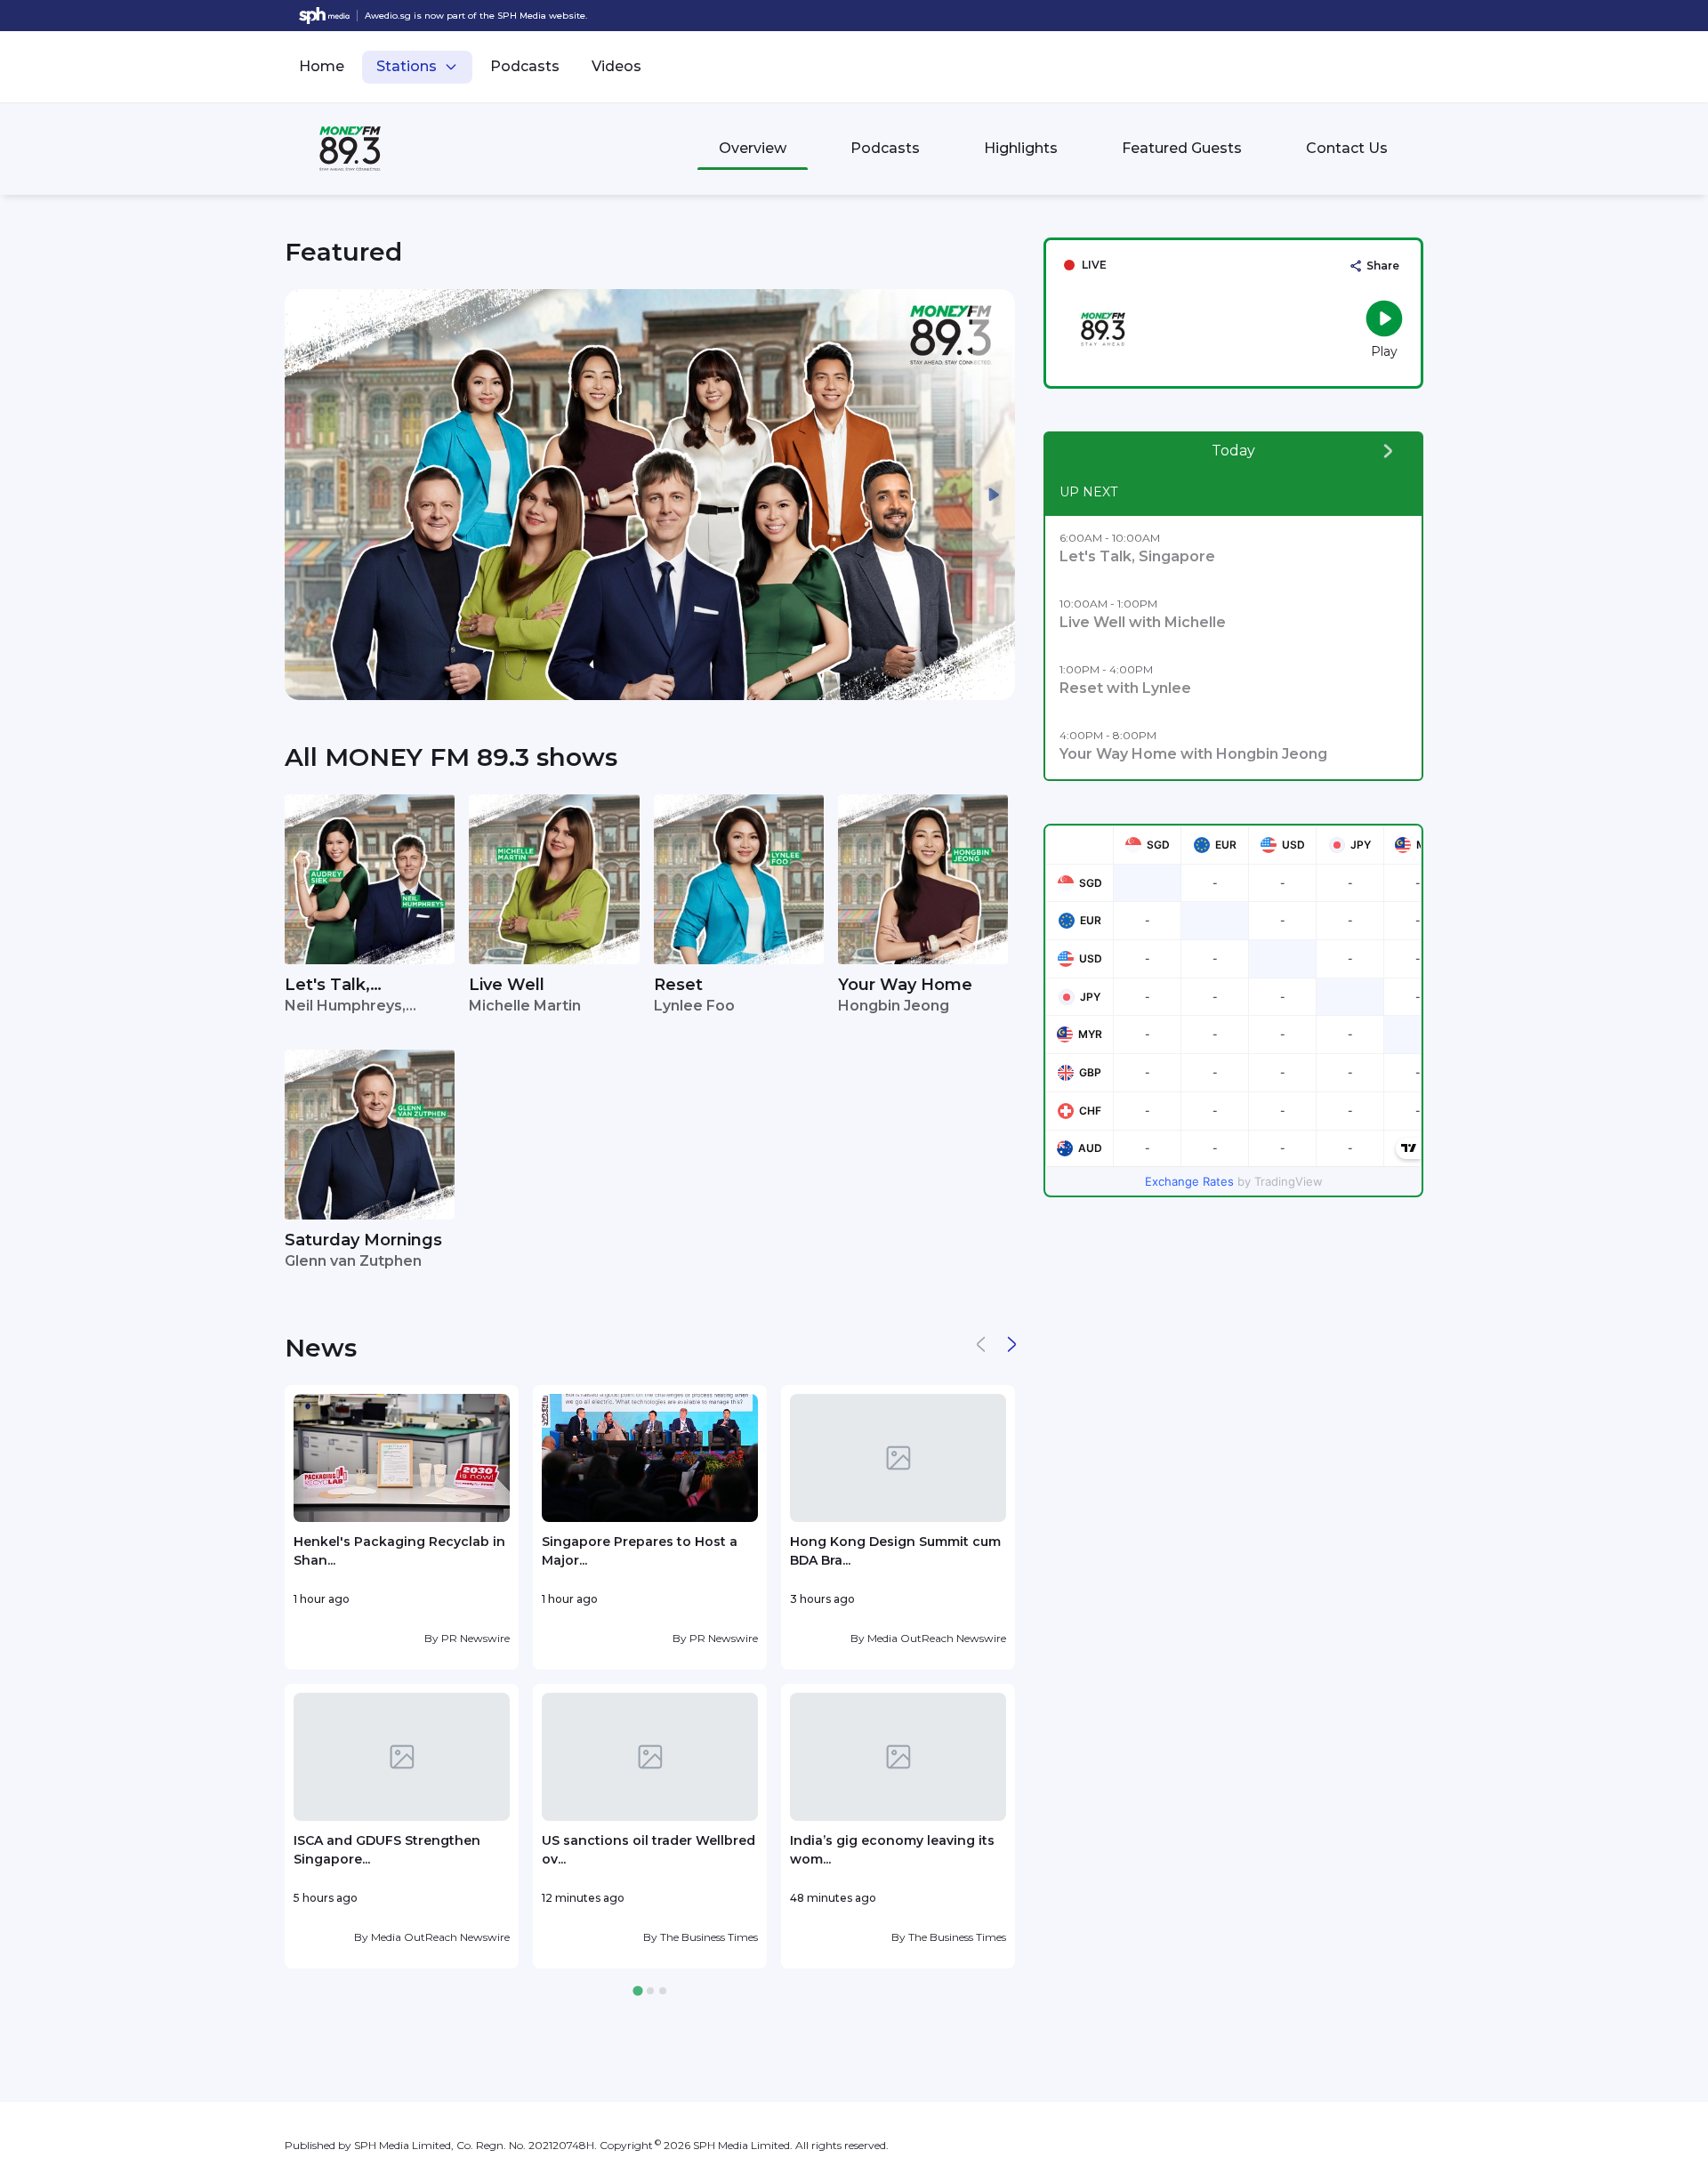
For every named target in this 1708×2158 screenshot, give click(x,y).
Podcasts (525, 66)
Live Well (507, 985)
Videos (616, 66)
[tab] (637, 1991)
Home (322, 66)
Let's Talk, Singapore (327, 986)
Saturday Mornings (363, 1240)
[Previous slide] (306, 495)
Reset (678, 985)
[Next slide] (994, 495)
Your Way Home (905, 985)
